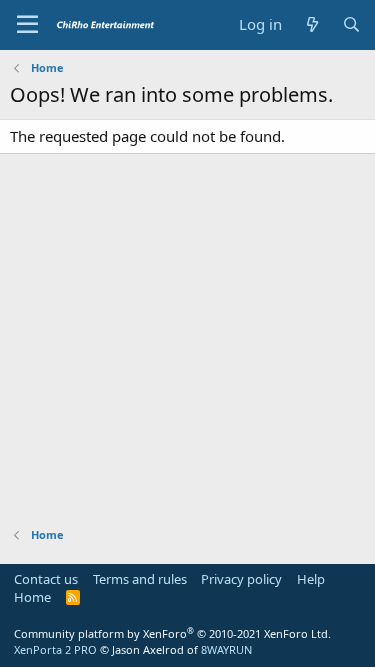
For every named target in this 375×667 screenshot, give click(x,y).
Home (32, 597)
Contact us (46, 579)
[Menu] (27, 25)
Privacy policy (241, 579)
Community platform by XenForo (172, 633)
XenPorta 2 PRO (55, 649)
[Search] (351, 24)
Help (311, 579)
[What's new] (311, 24)
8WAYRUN (226, 649)
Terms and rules (140, 579)
